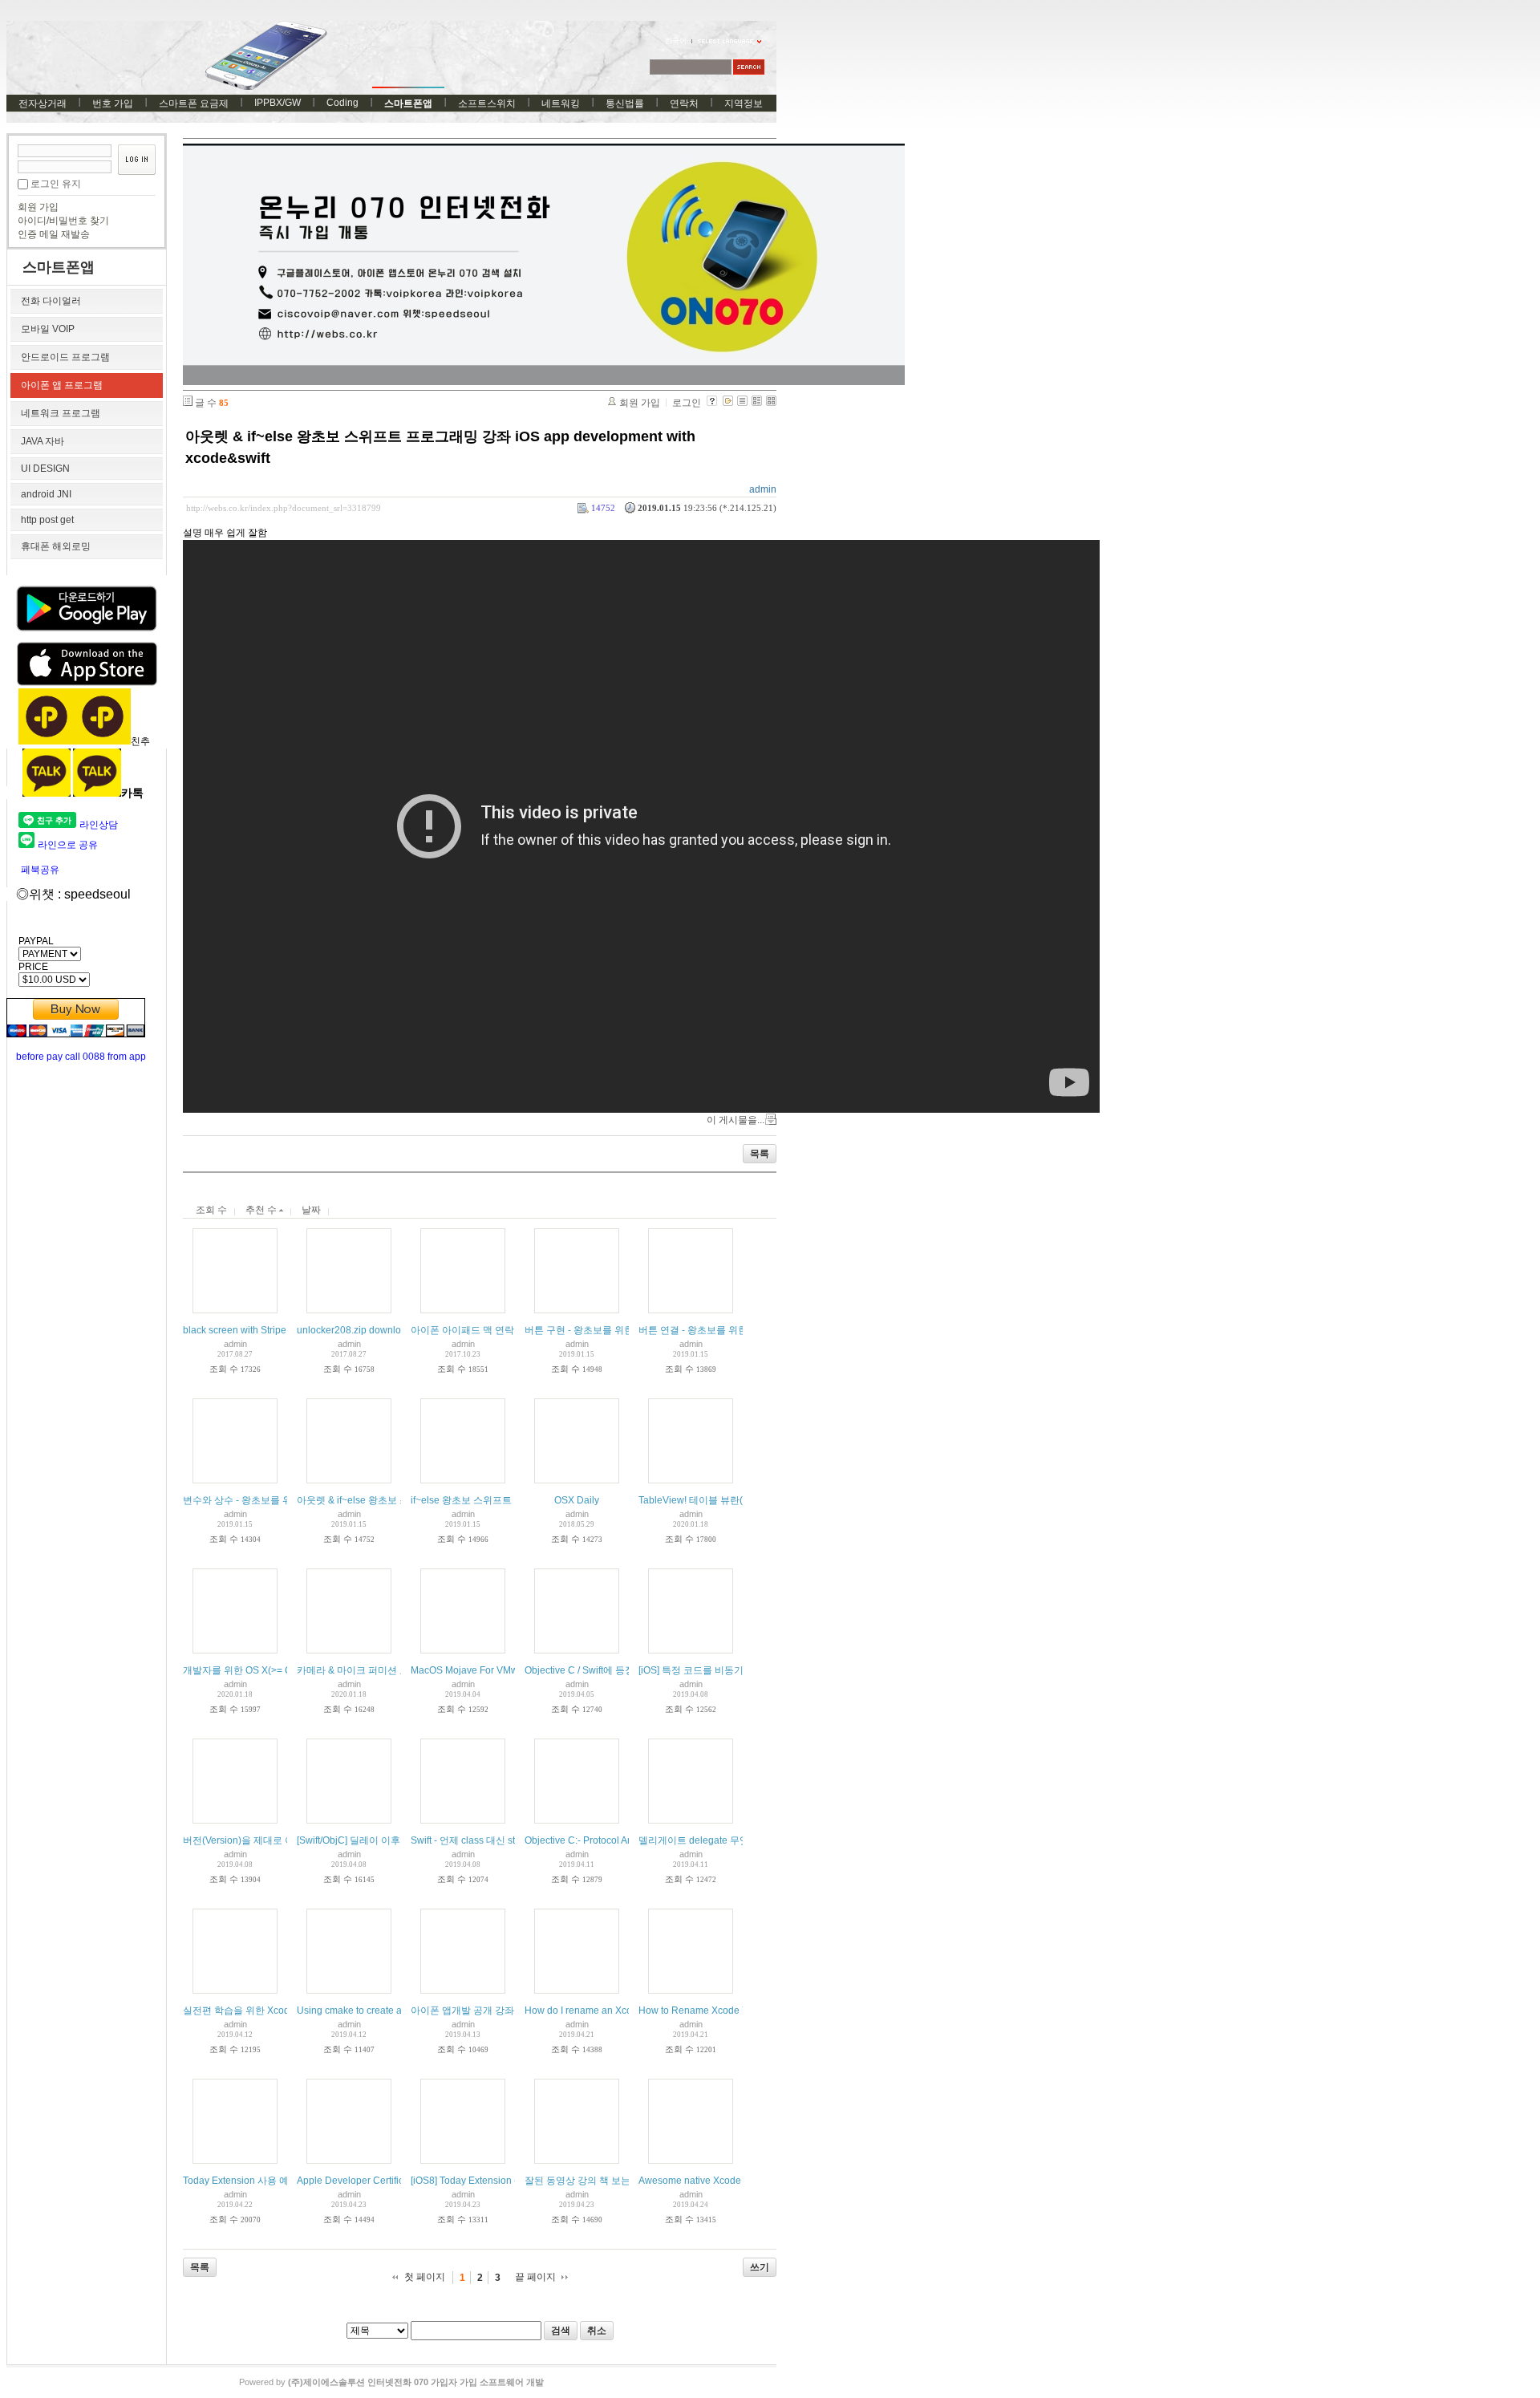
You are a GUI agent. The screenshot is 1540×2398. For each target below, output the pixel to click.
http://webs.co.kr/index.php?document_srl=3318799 (284, 508)
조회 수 (211, 1210)
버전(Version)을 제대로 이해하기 (253, 1840)
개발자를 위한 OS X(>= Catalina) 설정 (265, 1670)
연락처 (684, 103)
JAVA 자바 (43, 441)
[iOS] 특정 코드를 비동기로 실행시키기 (721, 1670)
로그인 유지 (56, 184)
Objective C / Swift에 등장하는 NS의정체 (612, 1670)
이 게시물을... (736, 1120)
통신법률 (625, 103)
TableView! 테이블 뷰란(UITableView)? (723, 1500)
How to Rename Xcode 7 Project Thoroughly (736, 2011)
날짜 (311, 1210)
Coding (342, 103)
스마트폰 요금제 (194, 103)
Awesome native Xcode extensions (715, 2181)
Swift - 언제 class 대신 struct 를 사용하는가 (502, 1840)
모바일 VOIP (48, 329)
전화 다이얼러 (51, 301)
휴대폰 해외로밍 (56, 546)
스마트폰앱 (408, 103)
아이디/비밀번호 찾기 (63, 221)
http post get (47, 520)
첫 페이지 (425, 2277)
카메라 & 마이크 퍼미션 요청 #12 (367, 1670)
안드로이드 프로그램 (65, 357)
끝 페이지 (535, 2277)
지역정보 (744, 103)
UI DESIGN (45, 469)
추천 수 (262, 1210)
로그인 (687, 403)
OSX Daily (577, 1500)
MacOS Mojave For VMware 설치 (482, 1670)
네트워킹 (561, 103)
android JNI (46, 494)
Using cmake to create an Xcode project (383, 2011)
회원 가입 (38, 207)
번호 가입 (113, 103)
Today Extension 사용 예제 (241, 2181)
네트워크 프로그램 (61, 413)
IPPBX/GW (278, 103)
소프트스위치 (487, 103)
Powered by (391, 2382)
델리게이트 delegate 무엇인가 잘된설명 (724, 1840)
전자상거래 (43, 103)
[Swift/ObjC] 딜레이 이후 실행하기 (369, 1840)
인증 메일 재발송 (54, 234)
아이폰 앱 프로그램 (62, 385)
